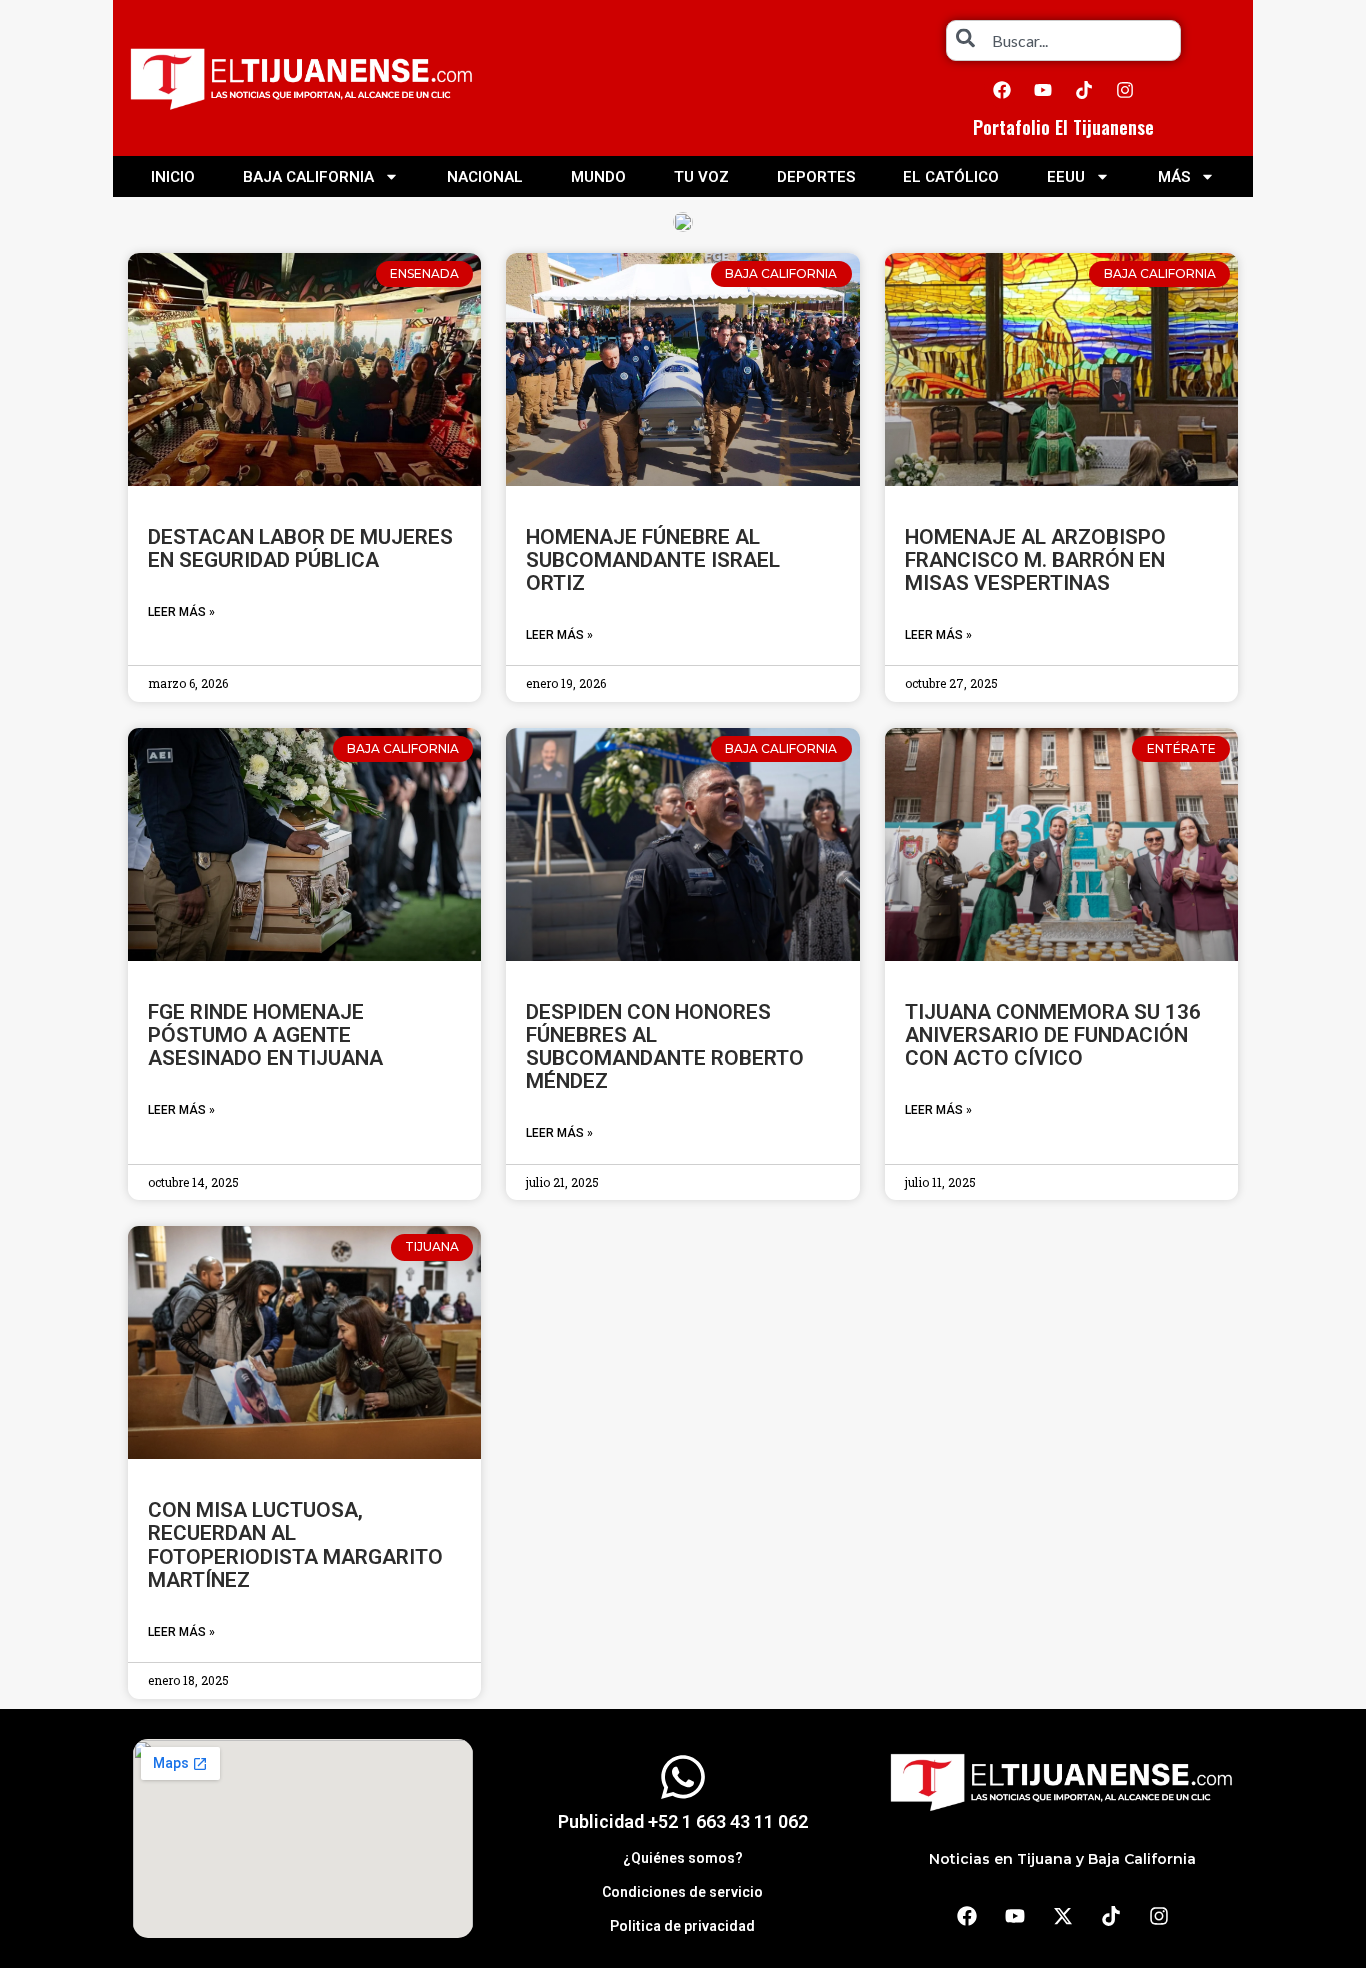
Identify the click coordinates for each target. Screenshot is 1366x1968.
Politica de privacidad (682, 1926)
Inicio (173, 177)
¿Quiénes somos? (683, 1858)
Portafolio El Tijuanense (1063, 127)
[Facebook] (1002, 90)
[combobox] (1063, 40)
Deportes (816, 177)
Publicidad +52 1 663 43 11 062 (683, 1821)
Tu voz (701, 177)
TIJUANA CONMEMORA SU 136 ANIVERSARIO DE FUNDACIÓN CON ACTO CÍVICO (1053, 1035)
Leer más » (181, 612)
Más (1174, 177)
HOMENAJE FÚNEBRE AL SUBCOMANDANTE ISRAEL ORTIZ (653, 560)
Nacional (485, 177)
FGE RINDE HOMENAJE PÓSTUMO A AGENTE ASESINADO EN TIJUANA (265, 1035)
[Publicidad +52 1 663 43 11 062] (683, 1777)
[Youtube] (1043, 90)
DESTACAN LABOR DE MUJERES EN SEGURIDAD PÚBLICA (300, 548)
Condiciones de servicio (682, 1892)
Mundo (598, 177)
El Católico (951, 177)
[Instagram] (1125, 90)
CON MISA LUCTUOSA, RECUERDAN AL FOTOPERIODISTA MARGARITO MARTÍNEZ (295, 1544)
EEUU (1066, 177)
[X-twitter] (1063, 1916)
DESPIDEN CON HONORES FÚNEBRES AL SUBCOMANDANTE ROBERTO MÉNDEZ (665, 1046)
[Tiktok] (1084, 90)
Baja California (308, 177)
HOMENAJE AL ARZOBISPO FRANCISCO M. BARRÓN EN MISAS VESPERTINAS (1035, 560)
